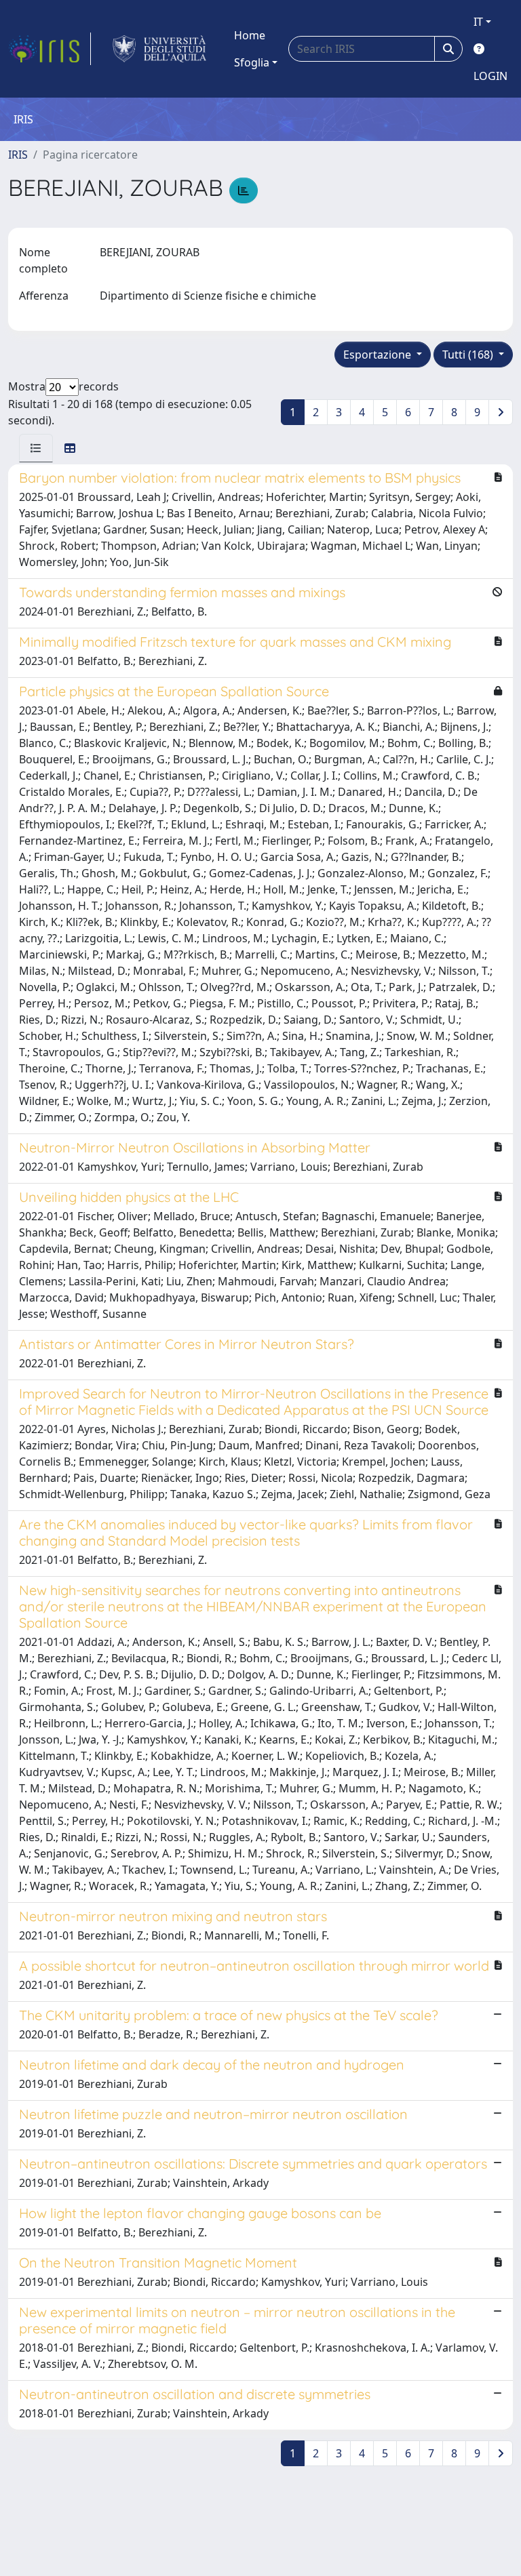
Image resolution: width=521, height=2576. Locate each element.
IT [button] (478, 22)
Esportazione (379, 355)
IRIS (18, 155)
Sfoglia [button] (252, 62)
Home (250, 35)
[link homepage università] (160, 49)
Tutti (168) (469, 355)
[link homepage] (50, 49)
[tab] (36, 448)
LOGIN (490, 76)
